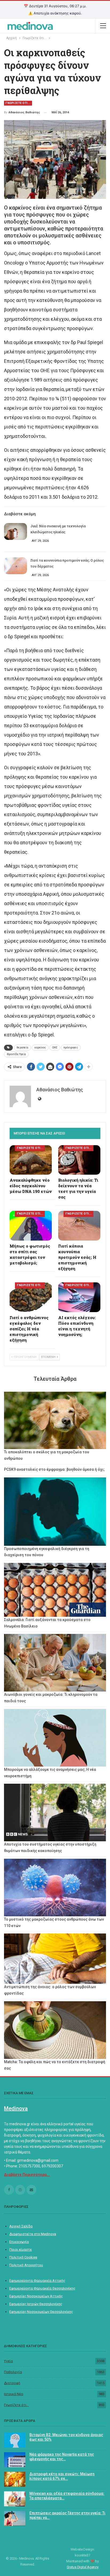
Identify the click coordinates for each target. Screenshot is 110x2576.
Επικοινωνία (19, 2242)
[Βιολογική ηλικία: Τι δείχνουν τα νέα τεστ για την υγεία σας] (79, 1160)
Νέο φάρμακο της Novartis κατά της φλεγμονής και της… (62, 2457)
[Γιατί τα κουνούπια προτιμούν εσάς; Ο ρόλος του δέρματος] (15, 566)
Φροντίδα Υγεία (16, 1054)
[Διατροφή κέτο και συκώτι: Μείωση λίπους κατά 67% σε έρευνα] (15, 2479)
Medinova (16, 2108)
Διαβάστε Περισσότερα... (27, 2175)
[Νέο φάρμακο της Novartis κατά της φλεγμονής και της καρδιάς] (15, 2460)
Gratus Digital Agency (83, 2567)
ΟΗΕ (55, 1048)
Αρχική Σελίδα (21, 2226)
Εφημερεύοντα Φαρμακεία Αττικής (37, 2281)
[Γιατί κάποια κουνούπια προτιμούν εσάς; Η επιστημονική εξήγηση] (79, 1226)
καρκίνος (40, 1048)
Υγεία (8, 2361)
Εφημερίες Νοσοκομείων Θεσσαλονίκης (41, 2312)
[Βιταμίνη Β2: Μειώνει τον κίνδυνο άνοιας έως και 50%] (15, 2440)
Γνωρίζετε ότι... (16, 2405)
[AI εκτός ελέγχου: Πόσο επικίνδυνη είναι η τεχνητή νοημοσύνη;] (79, 1297)
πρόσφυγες (71, 1048)
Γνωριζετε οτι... (18, 103)
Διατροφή (12, 2383)
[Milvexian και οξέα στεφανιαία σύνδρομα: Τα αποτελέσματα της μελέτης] (15, 2499)
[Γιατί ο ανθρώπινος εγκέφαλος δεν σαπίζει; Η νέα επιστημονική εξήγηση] (31, 1297)
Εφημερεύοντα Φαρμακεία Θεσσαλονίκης (42, 2288)
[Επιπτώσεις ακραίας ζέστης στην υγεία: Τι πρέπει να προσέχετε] (15, 2518)
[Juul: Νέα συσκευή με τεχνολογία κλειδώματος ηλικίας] (15, 532)
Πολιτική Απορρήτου (26, 2265)
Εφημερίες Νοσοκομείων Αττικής (36, 2296)
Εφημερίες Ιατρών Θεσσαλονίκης (36, 2304)
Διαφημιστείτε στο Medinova (33, 2234)
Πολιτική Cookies (23, 2257)
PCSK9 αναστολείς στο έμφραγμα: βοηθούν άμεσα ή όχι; (54, 1469)
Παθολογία (13, 2372)
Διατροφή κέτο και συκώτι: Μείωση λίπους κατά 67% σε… (62, 2476)
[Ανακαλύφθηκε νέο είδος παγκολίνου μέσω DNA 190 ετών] (31, 1160)
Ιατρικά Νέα (14, 2394)
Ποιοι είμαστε (21, 2250)
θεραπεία (22, 1048)
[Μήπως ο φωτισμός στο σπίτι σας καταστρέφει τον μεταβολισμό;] (31, 1226)
